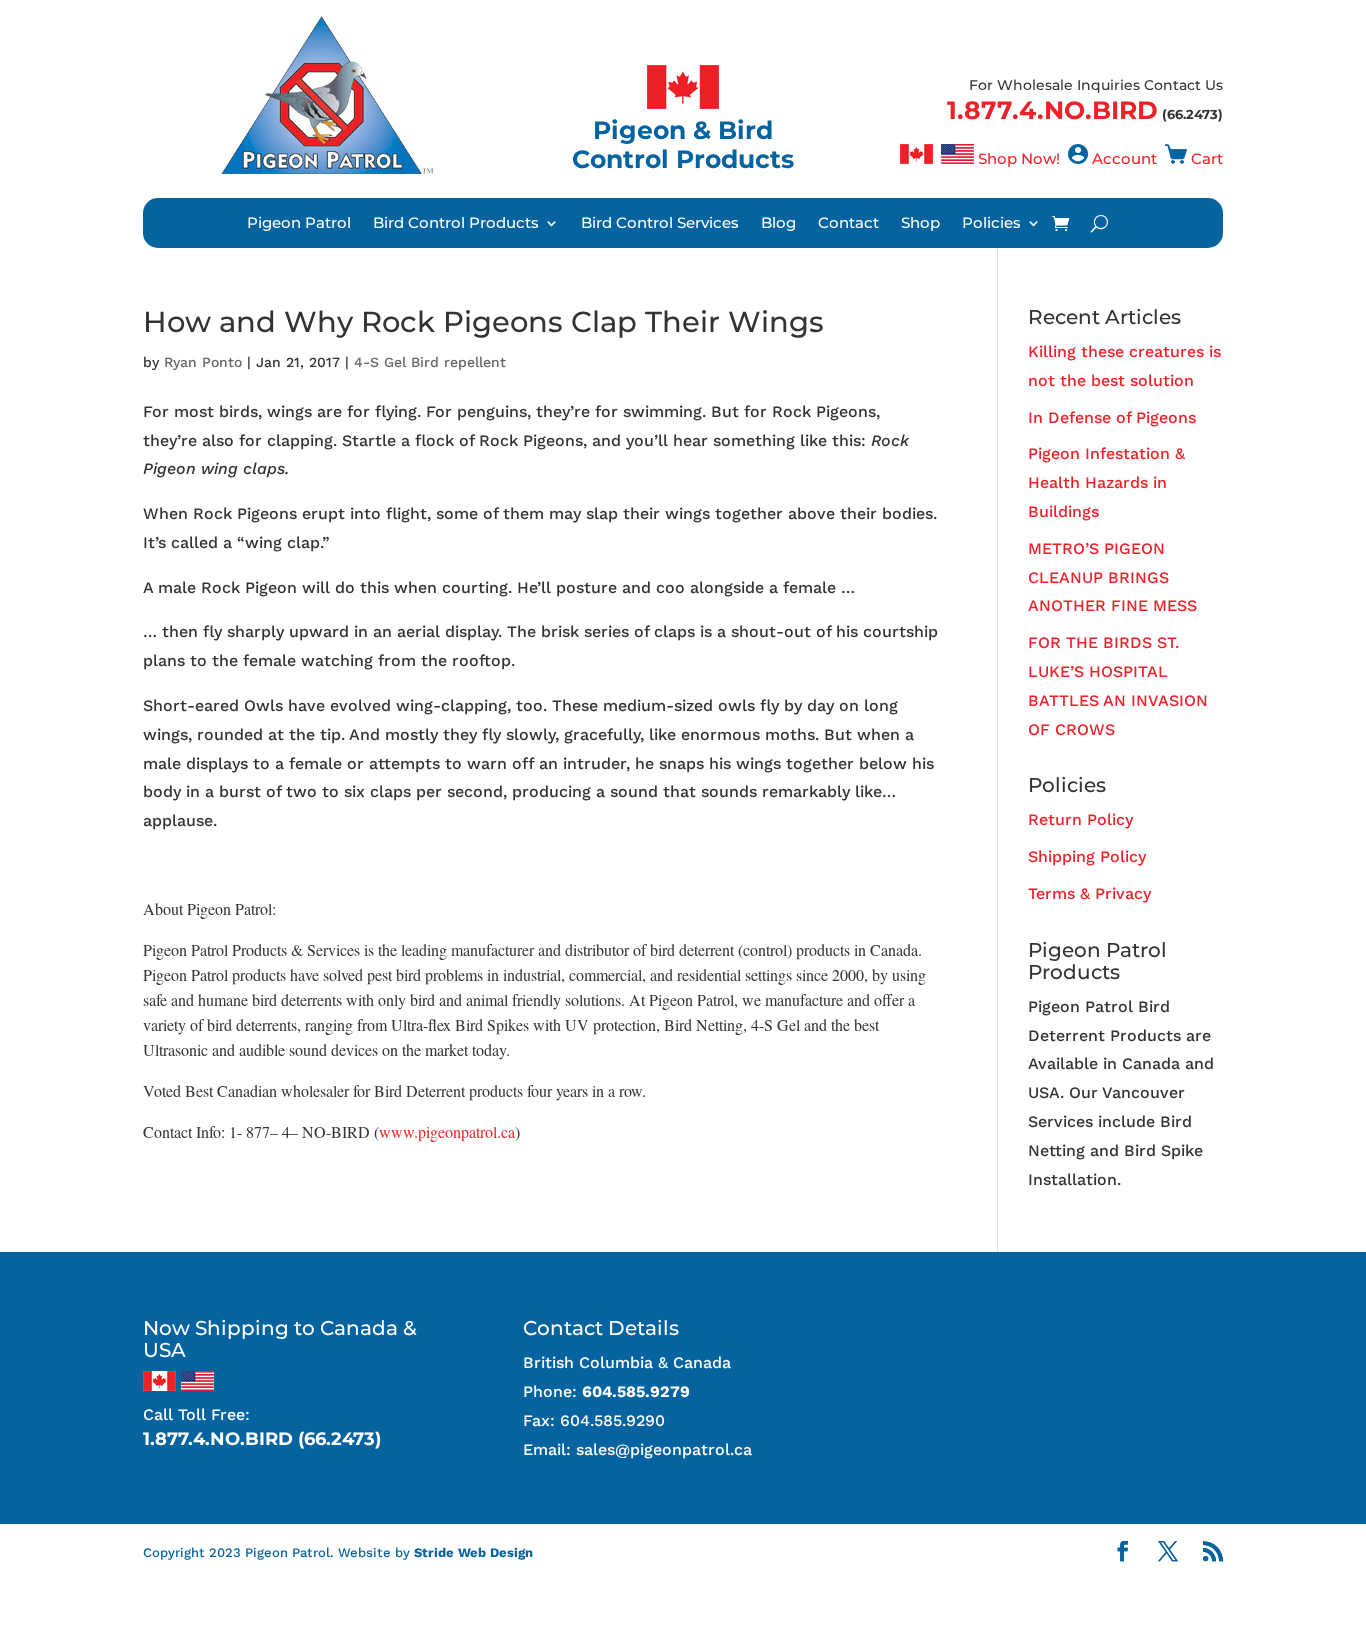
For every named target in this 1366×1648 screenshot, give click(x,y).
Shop (920, 224)
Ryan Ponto (203, 362)
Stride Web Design (473, 1552)
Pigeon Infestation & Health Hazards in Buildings (1106, 482)
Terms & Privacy (1089, 893)
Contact (848, 224)
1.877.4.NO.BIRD (1052, 110)
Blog (778, 224)
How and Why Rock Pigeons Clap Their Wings (483, 321)
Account (1124, 158)
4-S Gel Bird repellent (430, 362)
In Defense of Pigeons (1112, 417)
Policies (991, 224)
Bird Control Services (660, 224)
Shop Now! (1019, 158)
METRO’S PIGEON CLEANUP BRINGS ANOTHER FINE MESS (1112, 577)
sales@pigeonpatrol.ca (664, 1449)
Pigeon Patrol (299, 224)
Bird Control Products (456, 224)
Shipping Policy (1087, 856)
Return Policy (1080, 819)
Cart (1207, 158)
